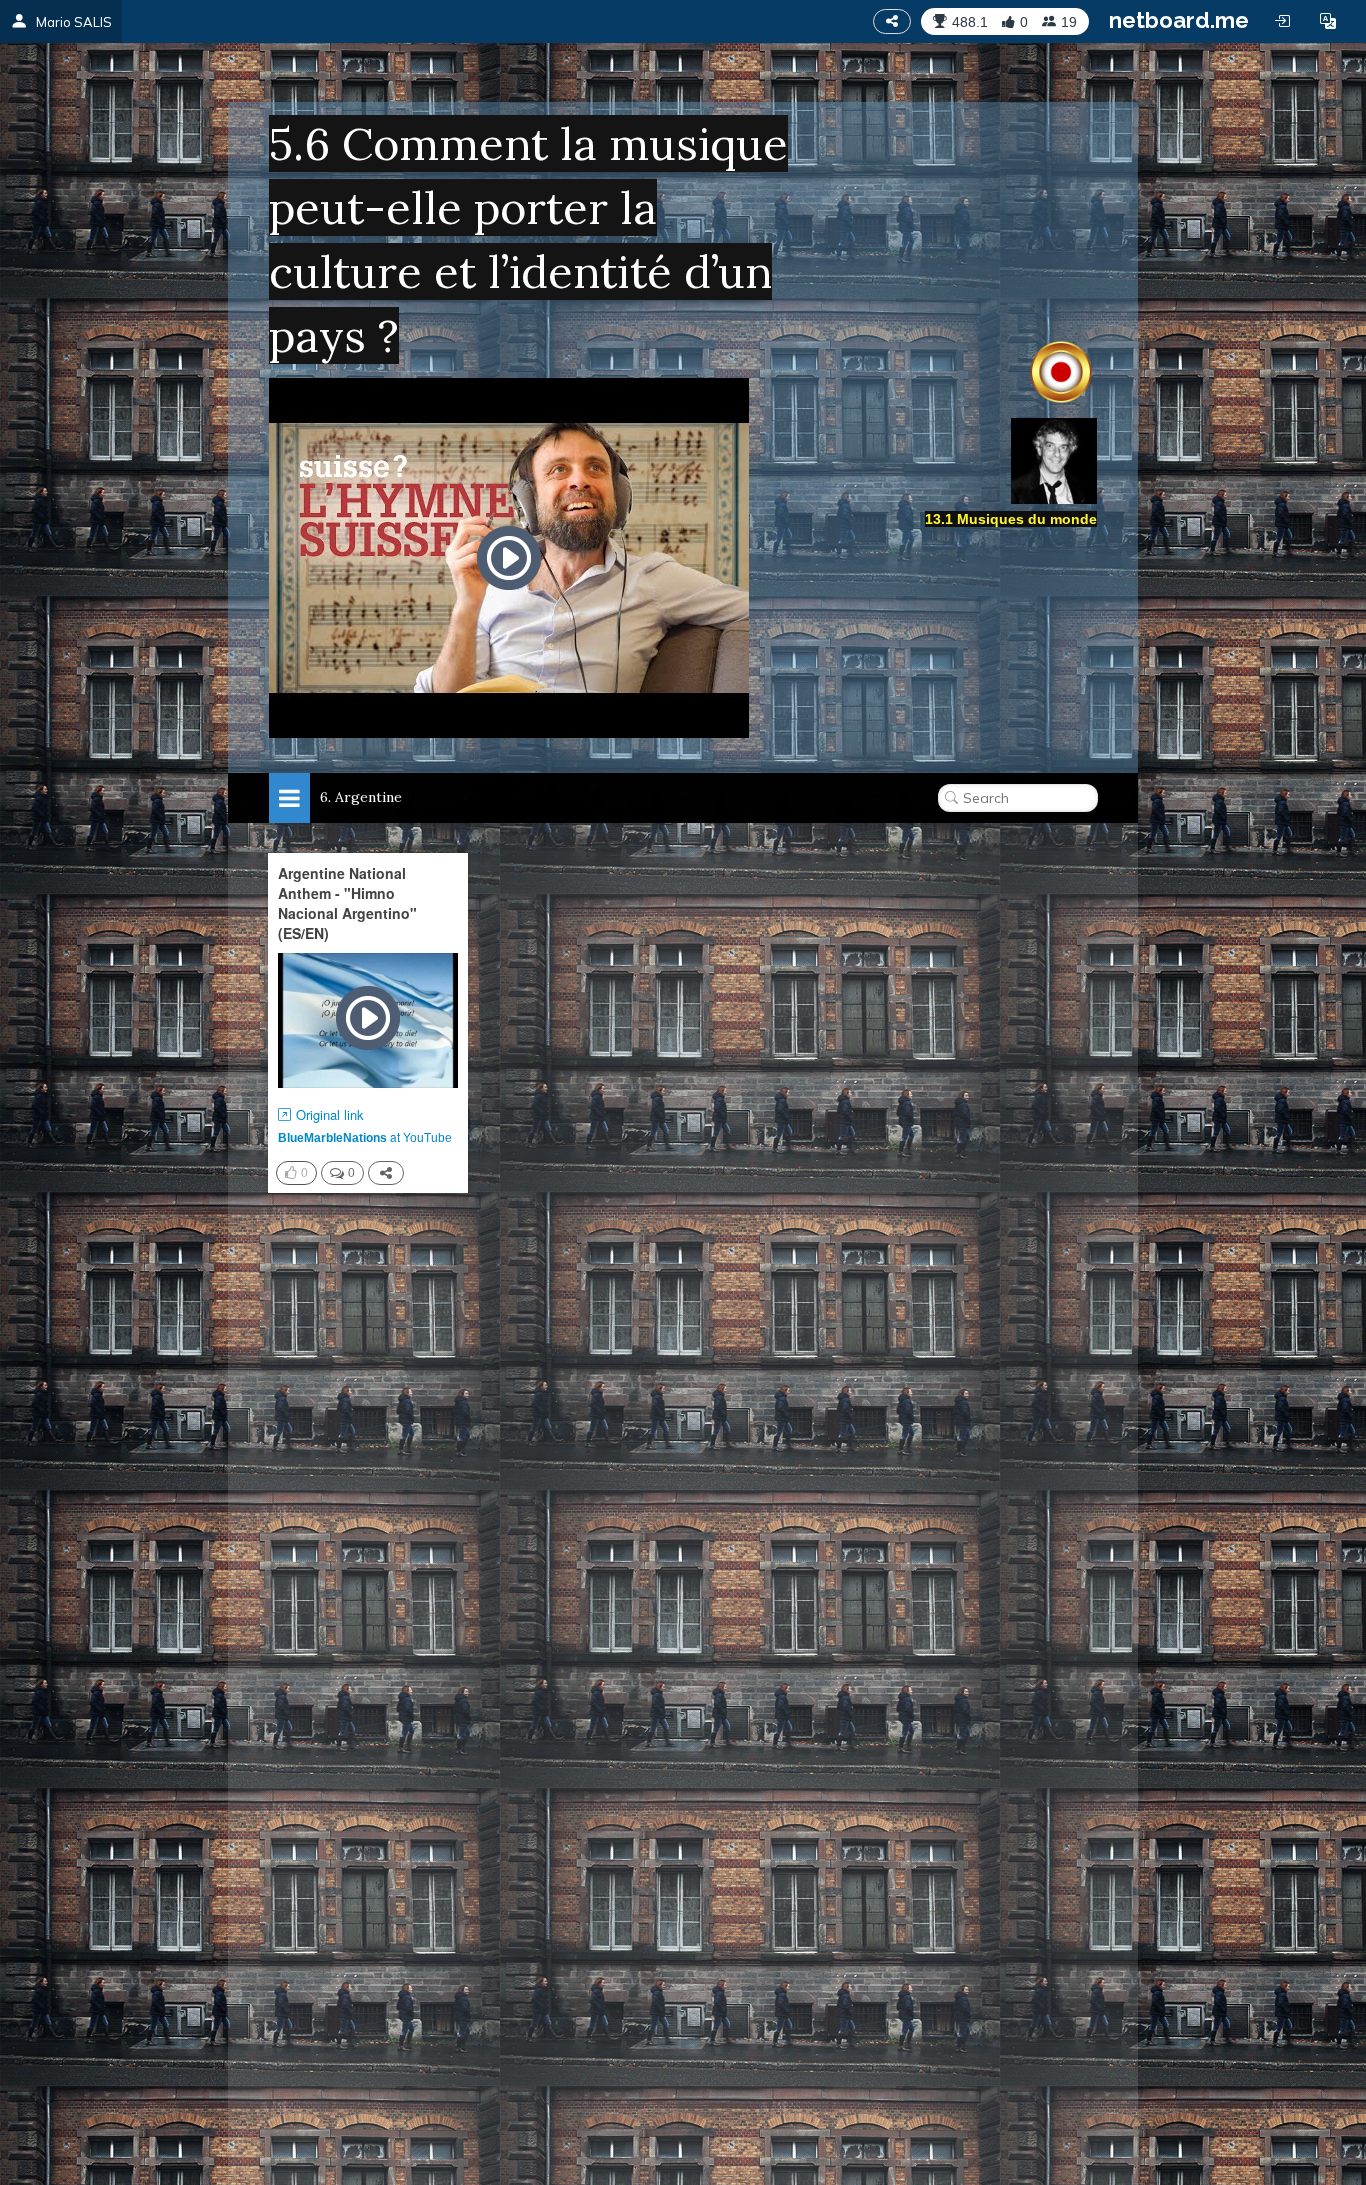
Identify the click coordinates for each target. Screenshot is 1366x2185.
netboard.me (1179, 20)
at (365, 1136)
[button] (1328, 21)
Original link (330, 1115)
